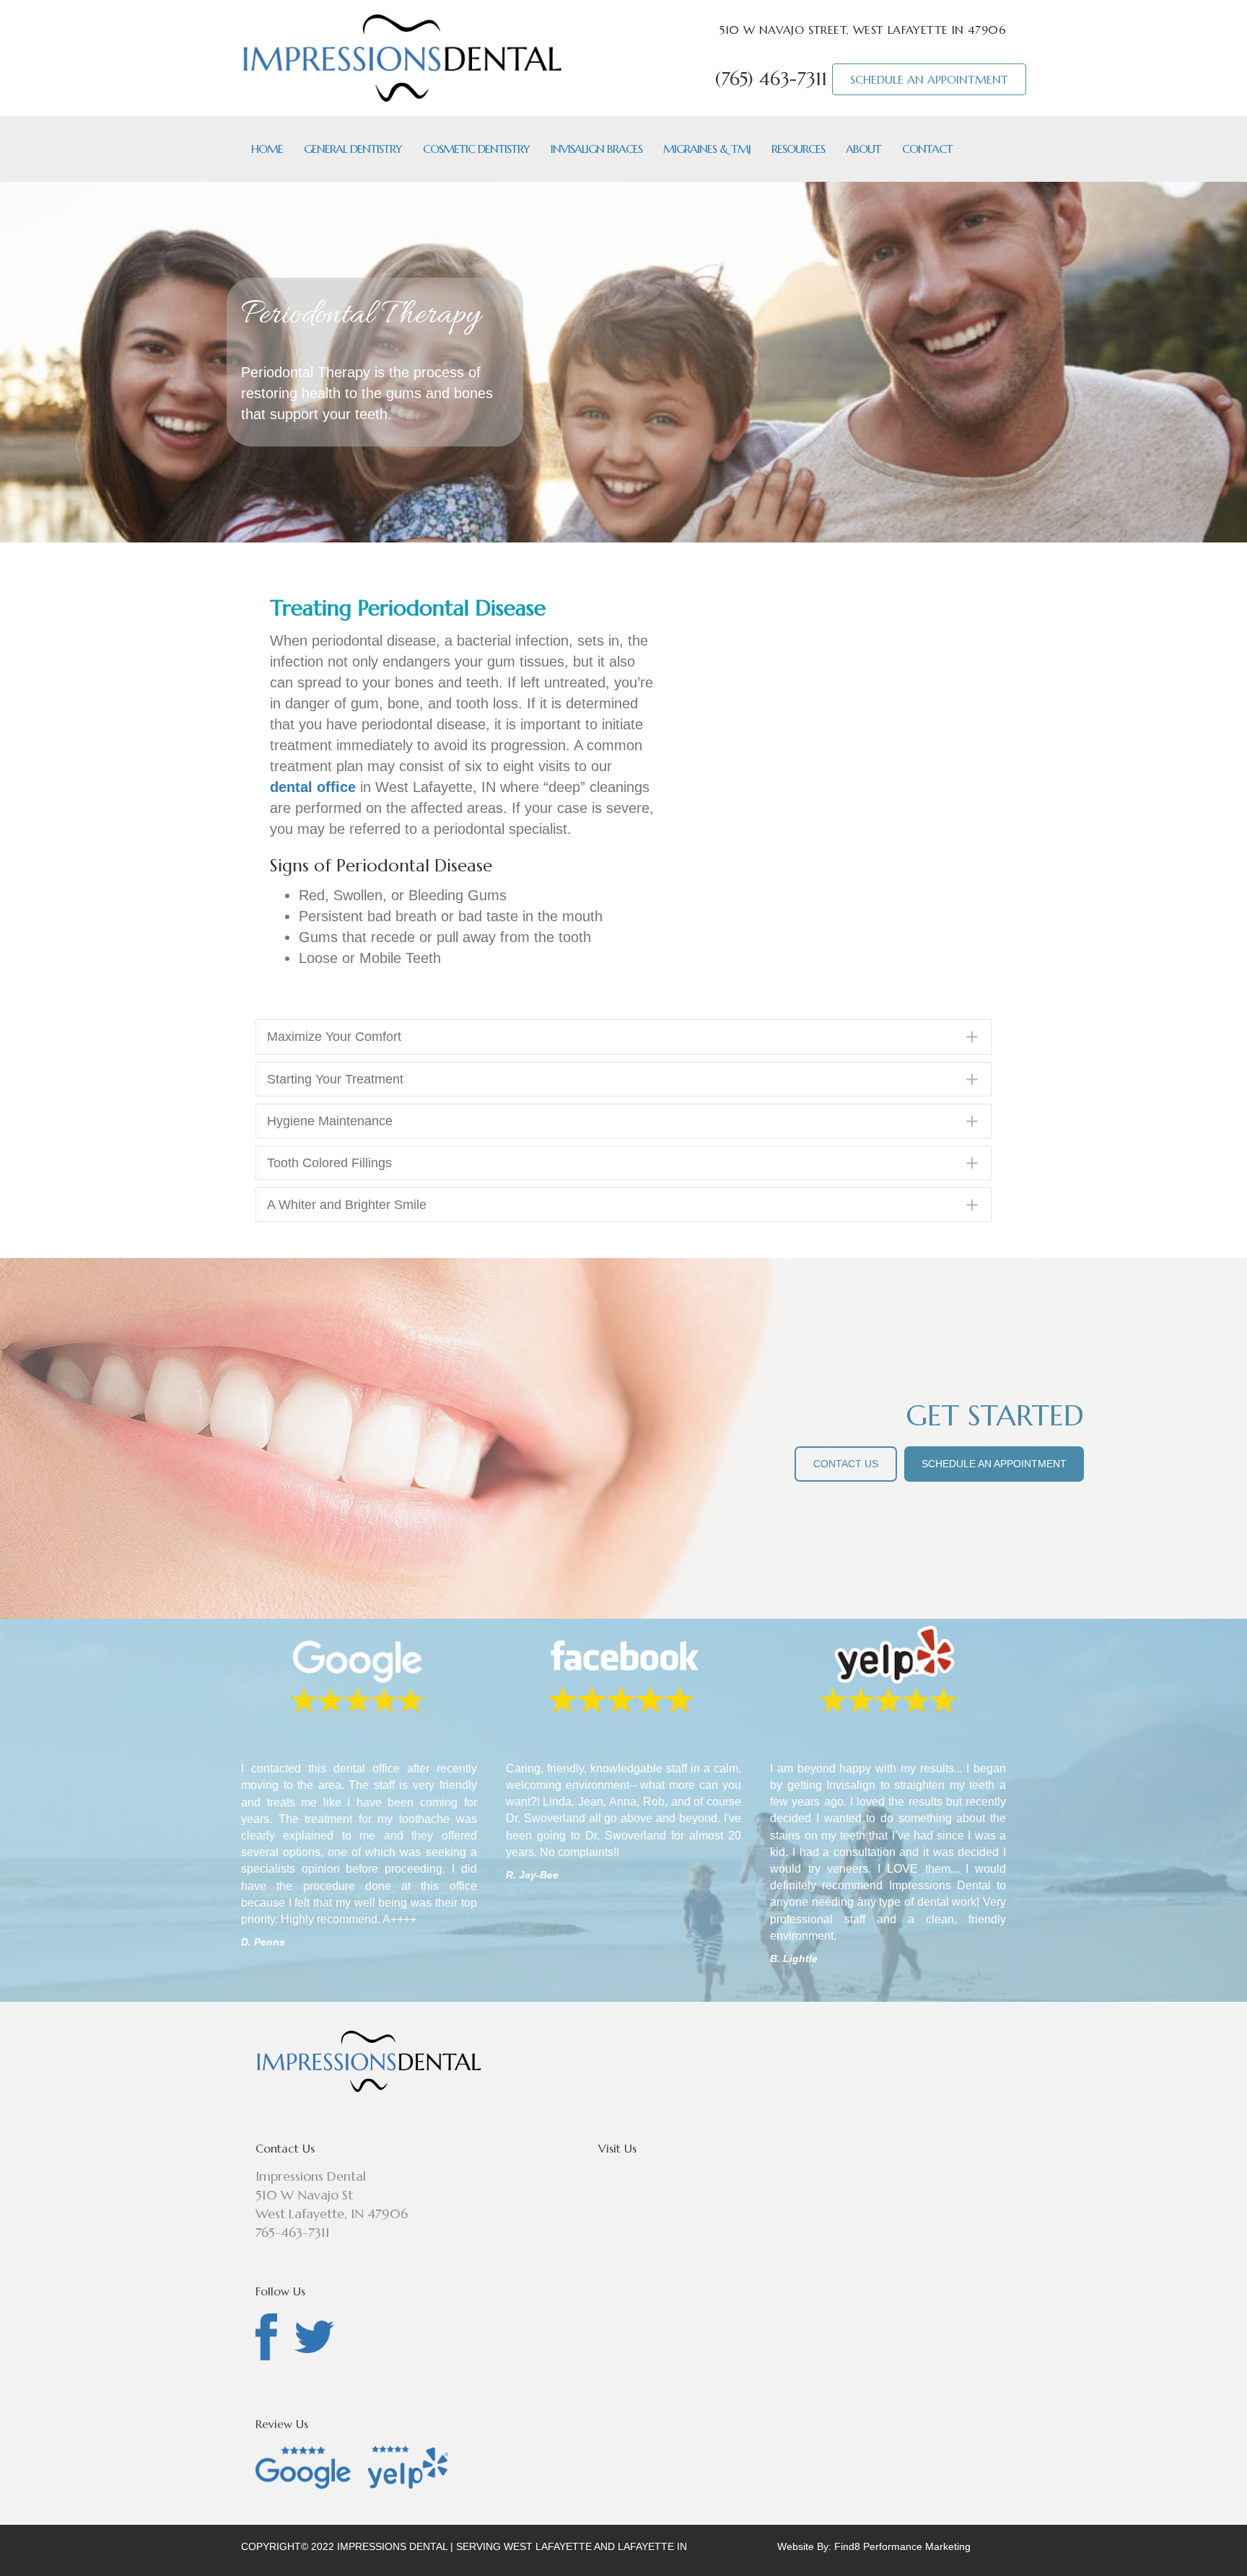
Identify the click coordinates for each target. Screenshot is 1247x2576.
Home (267, 149)
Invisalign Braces (596, 149)
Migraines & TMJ (707, 149)
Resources (798, 149)
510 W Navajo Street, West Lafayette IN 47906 (863, 30)
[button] (623, 1037)
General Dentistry (353, 149)
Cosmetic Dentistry (476, 149)
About (863, 149)
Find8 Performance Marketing (902, 2546)
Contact (927, 149)
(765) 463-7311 (771, 79)
